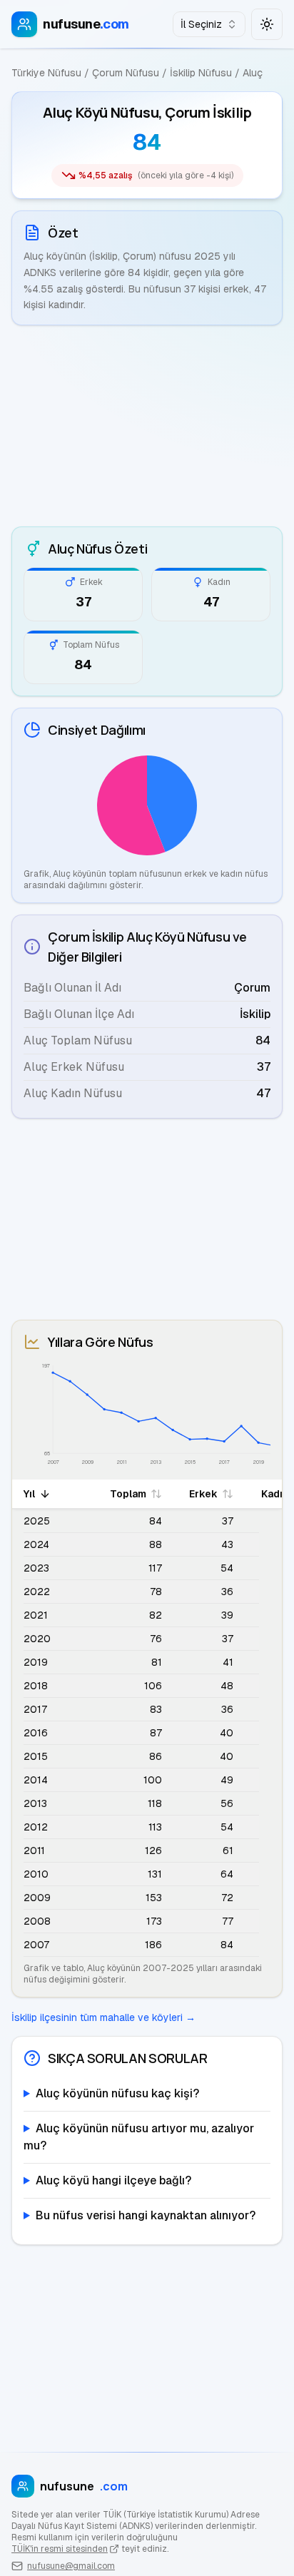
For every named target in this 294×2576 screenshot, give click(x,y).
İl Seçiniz (201, 24)
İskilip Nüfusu (201, 73)
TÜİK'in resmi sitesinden (60, 2549)
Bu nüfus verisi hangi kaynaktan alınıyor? (146, 2215)
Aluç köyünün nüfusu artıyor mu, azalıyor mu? (139, 2137)
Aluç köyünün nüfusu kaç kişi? (117, 2093)
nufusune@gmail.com (71, 2566)
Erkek (203, 1494)
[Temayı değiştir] (267, 24)
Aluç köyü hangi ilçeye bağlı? (113, 2180)
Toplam (128, 1494)
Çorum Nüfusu (126, 73)
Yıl (29, 1494)
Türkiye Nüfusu (46, 73)
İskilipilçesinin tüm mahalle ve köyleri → (103, 2017)
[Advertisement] (147, 426)
